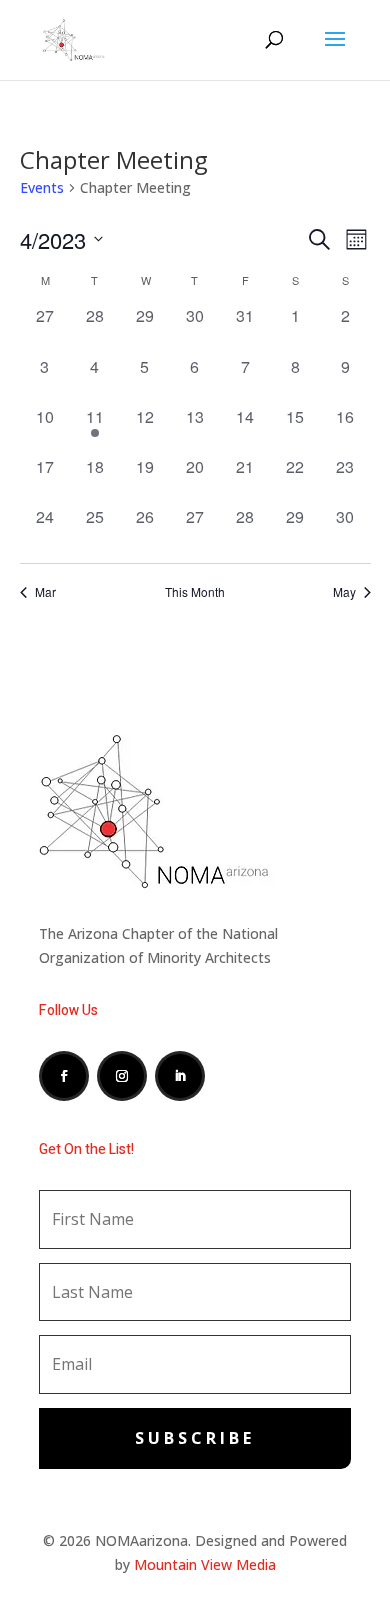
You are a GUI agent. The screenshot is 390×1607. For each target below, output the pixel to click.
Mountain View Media (205, 1564)
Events (42, 187)
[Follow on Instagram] (122, 1076)
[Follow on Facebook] (64, 1076)
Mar (45, 592)
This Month (195, 592)
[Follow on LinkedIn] (180, 1076)
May (344, 592)
